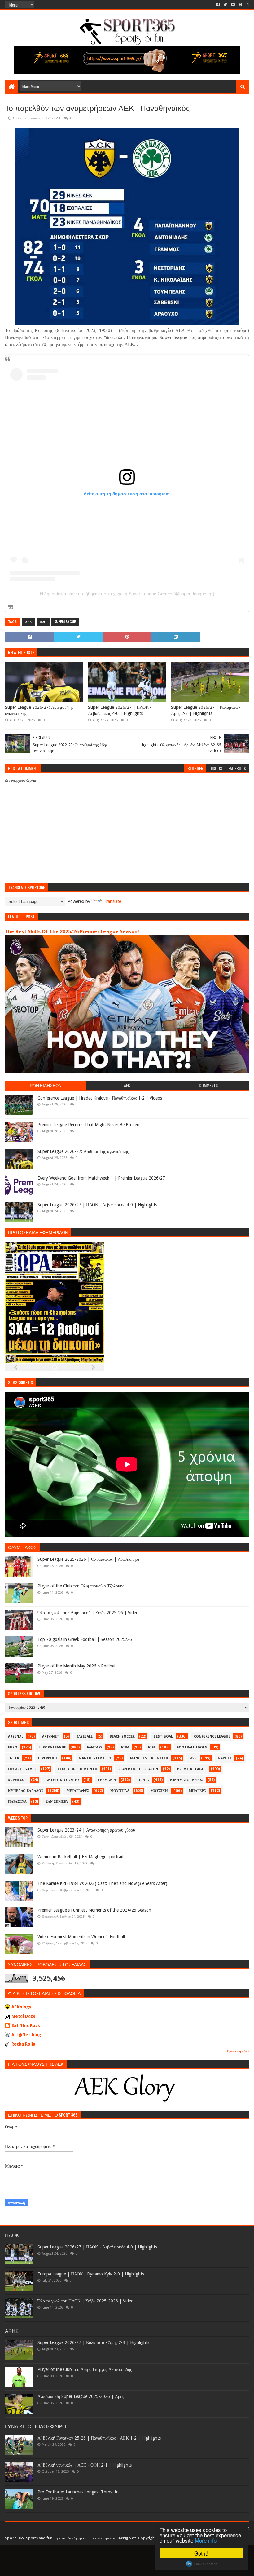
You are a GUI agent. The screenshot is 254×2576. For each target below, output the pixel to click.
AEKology (22, 2007)
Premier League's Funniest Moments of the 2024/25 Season (94, 1910)
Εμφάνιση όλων (238, 2051)
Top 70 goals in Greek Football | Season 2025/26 (85, 1639)
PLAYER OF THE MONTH (77, 1769)
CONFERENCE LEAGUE (212, 1737)
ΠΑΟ (43, 622)
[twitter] (225, 5)
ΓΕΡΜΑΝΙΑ (107, 1780)
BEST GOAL (163, 1737)
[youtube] (233, 5)
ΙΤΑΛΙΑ (143, 1780)
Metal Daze (24, 2016)
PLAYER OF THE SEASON (138, 1769)
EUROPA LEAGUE (52, 1747)
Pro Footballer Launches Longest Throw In (78, 2492)
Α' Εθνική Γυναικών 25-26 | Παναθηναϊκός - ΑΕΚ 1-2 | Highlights (99, 2438)
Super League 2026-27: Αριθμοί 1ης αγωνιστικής (39, 710)
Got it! (201, 2553)
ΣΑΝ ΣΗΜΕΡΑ (57, 1802)
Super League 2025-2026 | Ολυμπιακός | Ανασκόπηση (89, 1559)
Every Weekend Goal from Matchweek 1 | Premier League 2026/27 (101, 1178)
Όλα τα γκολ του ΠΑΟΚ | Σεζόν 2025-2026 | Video (85, 2301)
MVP (193, 1758)
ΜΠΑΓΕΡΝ (198, 1791)
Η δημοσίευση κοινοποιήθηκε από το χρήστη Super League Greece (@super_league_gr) (127, 594)
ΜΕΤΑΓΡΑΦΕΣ (78, 1791)
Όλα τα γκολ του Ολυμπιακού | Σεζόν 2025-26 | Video (88, 1613)
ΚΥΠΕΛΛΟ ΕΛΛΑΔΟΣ (26, 1791)
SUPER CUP (17, 1780)
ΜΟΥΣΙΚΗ (159, 1791)
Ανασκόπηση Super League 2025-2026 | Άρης (81, 2396)
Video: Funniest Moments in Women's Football (81, 1937)
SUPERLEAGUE (65, 622)
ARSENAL (16, 1737)
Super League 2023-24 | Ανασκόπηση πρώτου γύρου (86, 1830)
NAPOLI (225, 1758)
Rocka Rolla (23, 2044)
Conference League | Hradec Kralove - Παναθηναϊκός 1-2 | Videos (100, 1098)
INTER (14, 1758)
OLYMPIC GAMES (22, 1769)
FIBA (125, 1747)
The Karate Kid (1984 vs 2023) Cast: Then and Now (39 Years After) (102, 1883)
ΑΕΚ (28, 622)
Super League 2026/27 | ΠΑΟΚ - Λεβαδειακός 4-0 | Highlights (120, 710)
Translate (112, 901)
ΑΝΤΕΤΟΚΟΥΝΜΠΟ (62, 1780)
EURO (13, 1747)
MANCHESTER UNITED (149, 1758)
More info (206, 2540)
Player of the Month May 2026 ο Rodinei (76, 1666)
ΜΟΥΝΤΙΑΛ (120, 1791)
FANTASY (95, 1747)
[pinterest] (240, 5)
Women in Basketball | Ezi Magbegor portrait (81, 1857)
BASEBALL (84, 1737)
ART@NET (51, 1737)
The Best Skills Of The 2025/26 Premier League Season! (72, 932)
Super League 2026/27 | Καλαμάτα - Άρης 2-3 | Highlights (206, 710)
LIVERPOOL (48, 1758)
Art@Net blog (26, 2035)
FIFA (152, 1747)
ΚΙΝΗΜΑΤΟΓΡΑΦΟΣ (187, 1780)
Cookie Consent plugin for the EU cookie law (201, 2564)
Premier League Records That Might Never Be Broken (88, 1125)
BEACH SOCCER (122, 1737)
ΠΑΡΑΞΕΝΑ (17, 1802)
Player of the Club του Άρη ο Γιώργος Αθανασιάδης (85, 2369)
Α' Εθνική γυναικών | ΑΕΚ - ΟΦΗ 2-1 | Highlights (85, 2465)
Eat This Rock (26, 2025)
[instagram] (247, 5)
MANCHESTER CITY (95, 1758)
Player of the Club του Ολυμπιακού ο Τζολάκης (81, 1586)
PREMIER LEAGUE (192, 1769)
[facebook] (218, 5)
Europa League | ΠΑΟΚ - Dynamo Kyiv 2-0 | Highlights (91, 2274)
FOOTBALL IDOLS (192, 1747)
